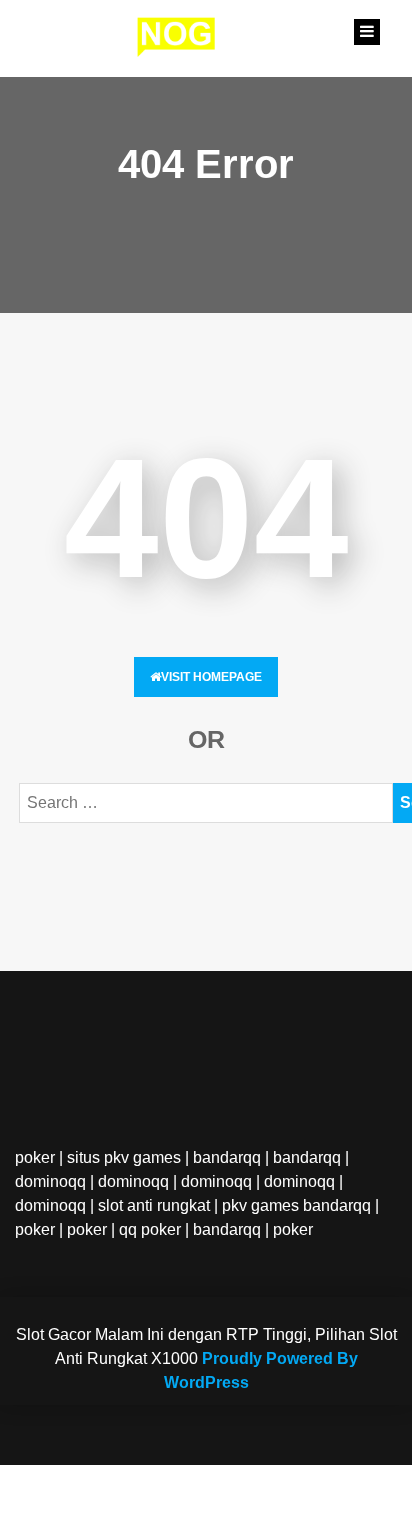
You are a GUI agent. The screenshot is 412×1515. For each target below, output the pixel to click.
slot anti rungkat (154, 1205)
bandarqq (227, 1157)
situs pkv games (124, 1157)
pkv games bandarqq (296, 1205)
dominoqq (50, 1181)
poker (35, 1157)
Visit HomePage (211, 677)
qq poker (150, 1229)
